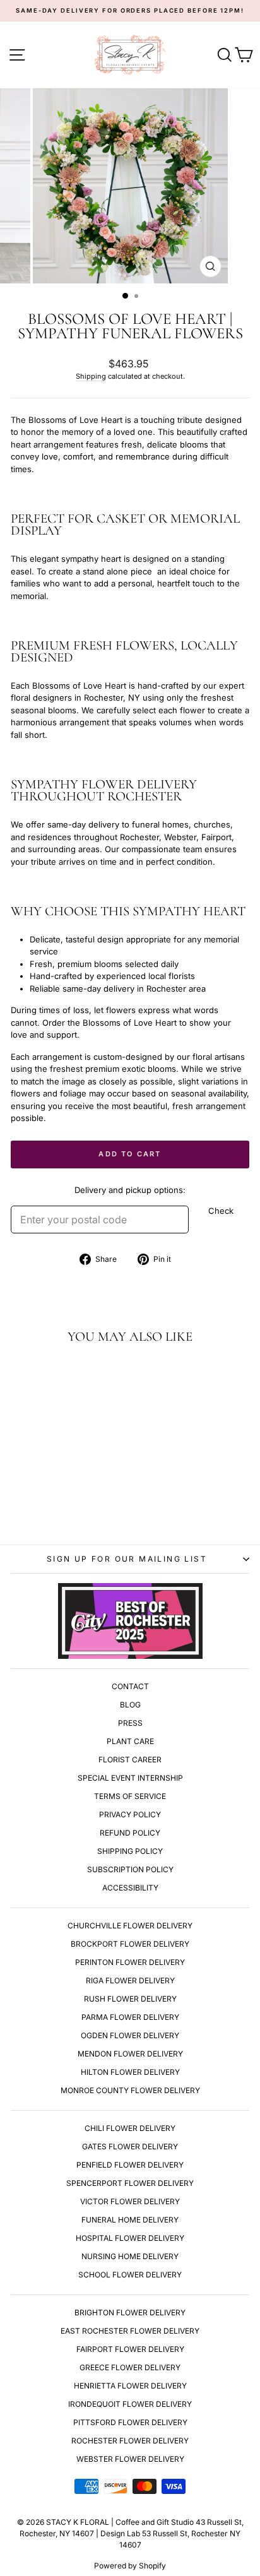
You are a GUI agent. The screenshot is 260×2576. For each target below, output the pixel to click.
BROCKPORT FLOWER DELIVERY (130, 1944)
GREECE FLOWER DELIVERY (130, 2367)
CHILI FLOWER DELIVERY (130, 2128)
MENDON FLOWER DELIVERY (130, 2054)
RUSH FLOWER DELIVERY (130, 1999)
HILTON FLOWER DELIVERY (130, 2072)
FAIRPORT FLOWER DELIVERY (130, 2349)
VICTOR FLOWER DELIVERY (130, 2201)
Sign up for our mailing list (127, 1559)
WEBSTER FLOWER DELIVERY (130, 2459)
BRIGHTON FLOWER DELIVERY (130, 2312)
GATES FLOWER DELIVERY (130, 2146)
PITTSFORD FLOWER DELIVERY (130, 2422)
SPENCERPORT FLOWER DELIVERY (130, 2183)
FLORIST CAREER (130, 1760)
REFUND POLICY (130, 1833)
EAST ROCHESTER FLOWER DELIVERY (130, 2331)
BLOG (130, 1705)
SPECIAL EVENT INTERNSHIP (130, 1778)
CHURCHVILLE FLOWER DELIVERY (130, 1926)
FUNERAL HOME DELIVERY (130, 2220)
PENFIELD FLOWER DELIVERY (130, 2165)
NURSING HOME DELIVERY (130, 2256)
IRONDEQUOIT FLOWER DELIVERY (130, 2404)
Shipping (91, 376)
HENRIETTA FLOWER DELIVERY (130, 2386)
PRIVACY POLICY (130, 1814)
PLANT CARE (130, 1741)
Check (221, 1211)
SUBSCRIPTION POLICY (130, 1869)
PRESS (130, 1723)
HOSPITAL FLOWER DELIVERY (130, 2238)
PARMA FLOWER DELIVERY (130, 2017)
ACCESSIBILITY (130, 1888)
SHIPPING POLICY (130, 1851)
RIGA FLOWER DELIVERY (130, 1980)
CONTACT (130, 1686)
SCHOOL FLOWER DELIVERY (130, 2275)
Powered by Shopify (130, 2566)
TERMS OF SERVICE (130, 1796)
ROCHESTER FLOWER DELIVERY (130, 2441)
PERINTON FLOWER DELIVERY (130, 1962)
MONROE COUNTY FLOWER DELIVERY (130, 2090)
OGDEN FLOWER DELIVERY (130, 2035)
